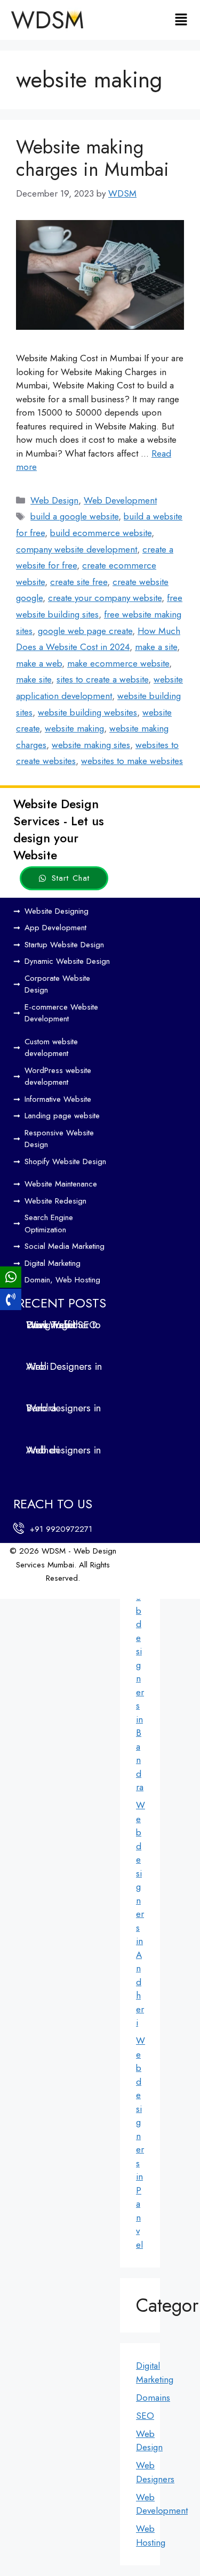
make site (34, 679)
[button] (181, 20)
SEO (145, 2416)
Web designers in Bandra (141, 1685)
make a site (156, 647)
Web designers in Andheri (141, 1914)
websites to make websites (132, 761)
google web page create (85, 631)
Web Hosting (151, 2536)
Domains (153, 2398)
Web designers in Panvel (141, 2143)
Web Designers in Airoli (64, 1366)
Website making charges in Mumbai (93, 158)
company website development (77, 549)
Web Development (120, 500)
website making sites (91, 745)
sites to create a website (102, 679)
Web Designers (155, 2472)
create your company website (105, 598)
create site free (79, 582)
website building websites (87, 712)
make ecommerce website (118, 663)
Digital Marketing (155, 2372)
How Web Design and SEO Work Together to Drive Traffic (63, 1325)
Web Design (54, 500)
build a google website (74, 516)
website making (74, 728)
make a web (39, 663)
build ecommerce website (101, 533)
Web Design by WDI (42, 1592)
